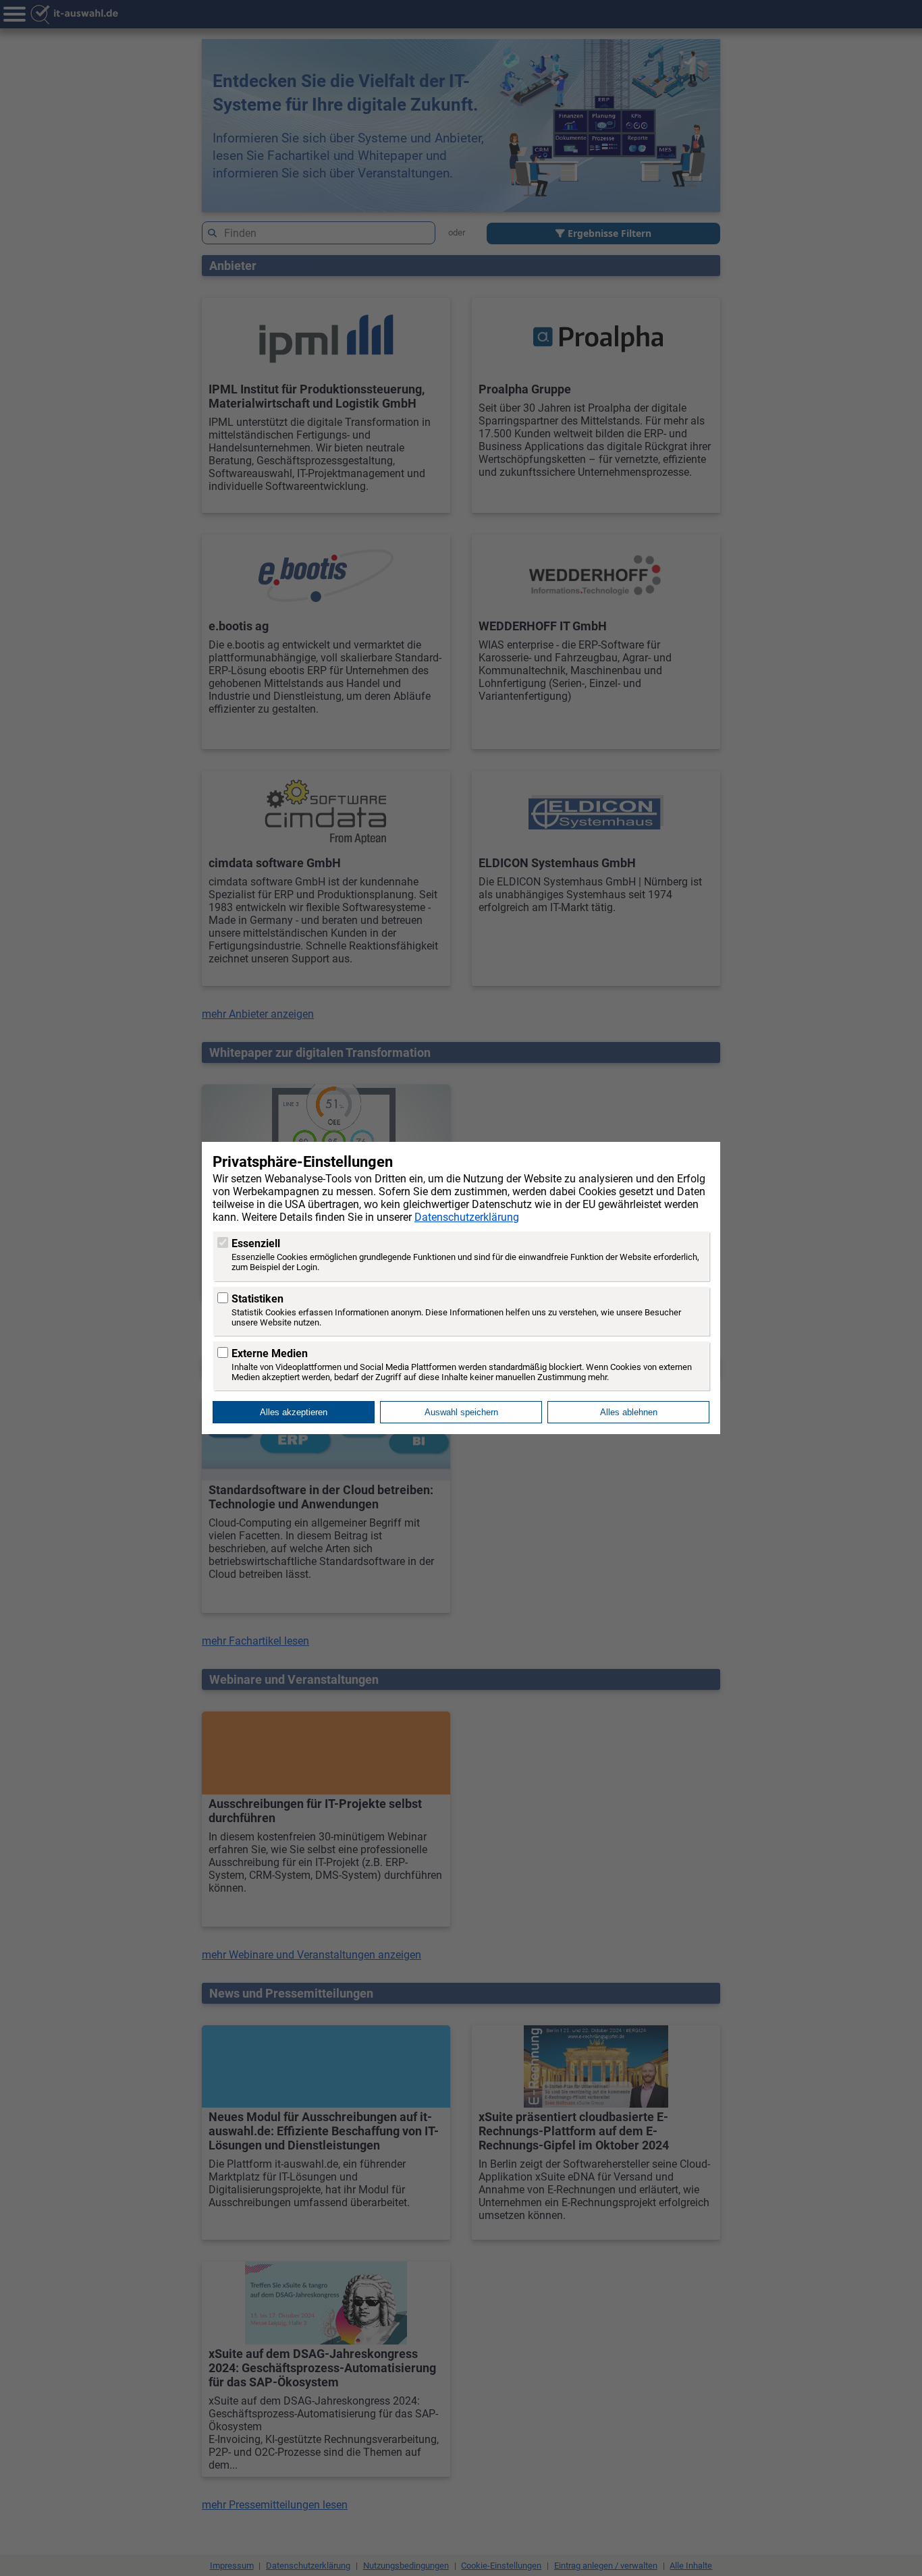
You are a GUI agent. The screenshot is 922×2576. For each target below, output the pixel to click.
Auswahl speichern (461, 1412)
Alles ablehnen (629, 1412)
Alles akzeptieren (294, 1412)
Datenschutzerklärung (467, 1217)
